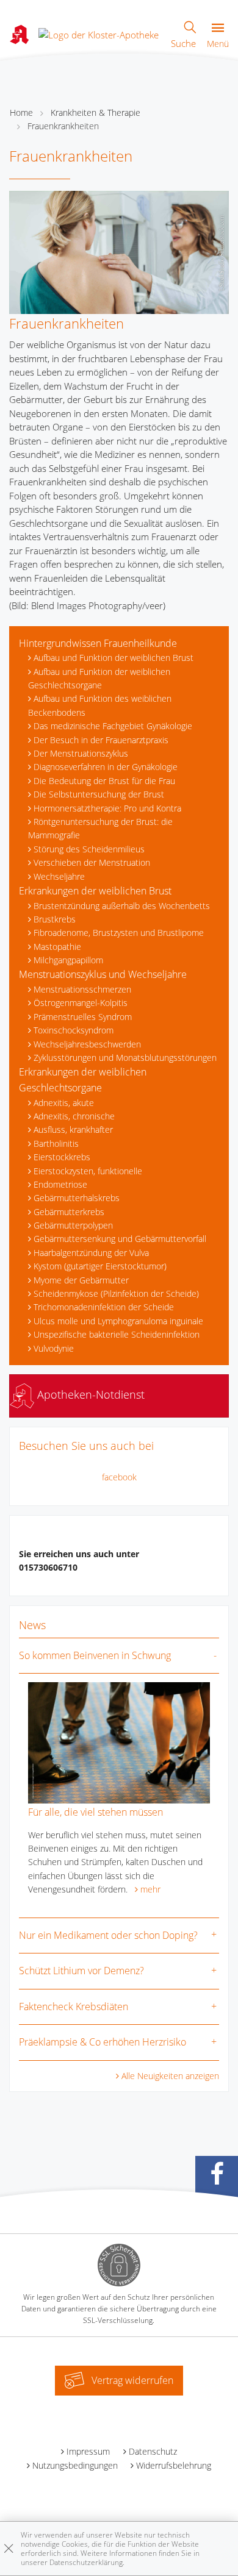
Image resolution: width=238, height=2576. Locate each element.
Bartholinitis (56, 1144)
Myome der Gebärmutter (81, 1280)
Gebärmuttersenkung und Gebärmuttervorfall (120, 1239)
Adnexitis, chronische (74, 1116)
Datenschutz (153, 2451)
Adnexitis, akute (64, 1103)
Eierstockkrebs (62, 1157)
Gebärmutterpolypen (73, 1225)
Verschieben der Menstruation (92, 862)
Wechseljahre (59, 876)
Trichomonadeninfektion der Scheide (104, 1307)
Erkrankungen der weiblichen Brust (95, 891)
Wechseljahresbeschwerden (87, 1044)
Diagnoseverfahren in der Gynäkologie (106, 767)
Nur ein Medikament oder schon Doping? (108, 1935)
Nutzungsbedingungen (75, 2465)
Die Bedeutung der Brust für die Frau (104, 781)
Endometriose (60, 1184)
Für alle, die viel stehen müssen (96, 1812)
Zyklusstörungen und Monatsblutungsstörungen (125, 1058)
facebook (119, 1477)
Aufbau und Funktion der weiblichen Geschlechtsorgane (99, 678)
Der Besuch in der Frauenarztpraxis (101, 740)
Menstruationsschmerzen (82, 989)
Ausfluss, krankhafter (73, 1129)
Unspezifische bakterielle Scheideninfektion (117, 1334)
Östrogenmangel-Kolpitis (81, 1003)
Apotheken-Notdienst (89, 1394)
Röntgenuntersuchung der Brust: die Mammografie (100, 828)
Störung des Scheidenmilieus (89, 849)
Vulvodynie (54, 1348)
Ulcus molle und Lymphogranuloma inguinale (118, 1321)
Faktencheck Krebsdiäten (74, 2007)
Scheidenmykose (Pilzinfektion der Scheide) (116, 1293)
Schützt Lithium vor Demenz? (81, 1971)
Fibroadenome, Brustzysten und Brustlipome (119, 933)
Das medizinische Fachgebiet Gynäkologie (113, 726)
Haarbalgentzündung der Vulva (91, 1253)
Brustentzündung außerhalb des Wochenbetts (122, 906)
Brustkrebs (55, 919)
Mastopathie (57, 947)
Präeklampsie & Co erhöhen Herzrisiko (103, 2042)
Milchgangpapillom (68, 960)
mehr (150, 1889)
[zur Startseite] (99, 34)
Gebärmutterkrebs (69, 1212)
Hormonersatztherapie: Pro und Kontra (107, 808)
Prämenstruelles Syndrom (83, 1017)
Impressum (88, 2451)
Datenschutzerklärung (86, 2562)
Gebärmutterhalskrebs (77, 1198)
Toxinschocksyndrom (74, 1030)
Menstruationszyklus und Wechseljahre (103, 974)
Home (21, 112)
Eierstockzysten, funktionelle (88, 1171)
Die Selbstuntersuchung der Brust (99, 794)
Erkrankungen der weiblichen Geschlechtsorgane (83, 1080)
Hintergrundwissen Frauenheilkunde (98, 643)
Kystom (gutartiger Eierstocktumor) (100, 1266)
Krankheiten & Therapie (96, 112)
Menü (218, 44)
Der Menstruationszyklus (81, 753)
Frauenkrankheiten (63, 126)
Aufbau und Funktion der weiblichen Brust (114, 658)
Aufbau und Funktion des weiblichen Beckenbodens (100, 705)
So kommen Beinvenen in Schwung (95, 1655)
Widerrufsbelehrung (174, 2465)
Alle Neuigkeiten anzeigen (170, 2076)
